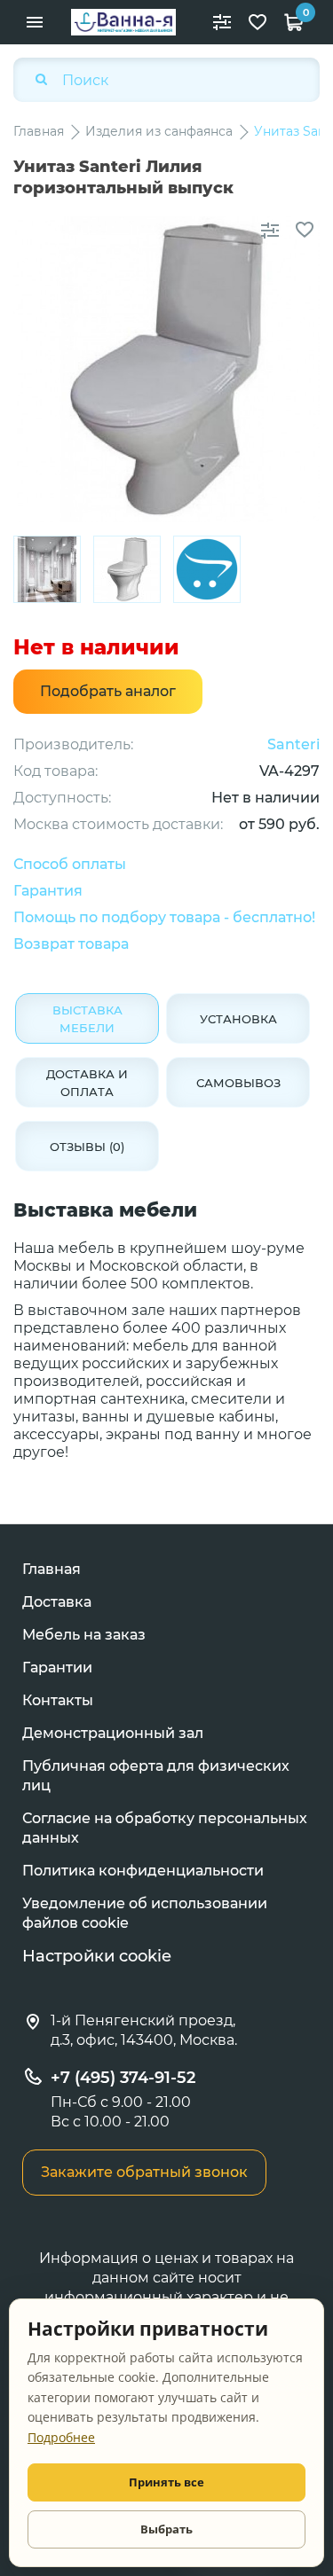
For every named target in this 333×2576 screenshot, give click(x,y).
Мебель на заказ (84, 1635)
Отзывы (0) (87, 1147)
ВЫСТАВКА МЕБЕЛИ (87, 1019)
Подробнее (61, 2437)
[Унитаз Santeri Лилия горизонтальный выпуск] (47, 569)
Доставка (57, 1602)
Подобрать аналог (108, 691)
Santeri (293, 744)
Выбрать (166, 2529)
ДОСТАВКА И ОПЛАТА (87, 1083)
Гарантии (57, 1668)
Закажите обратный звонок (144, 2172)
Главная (52, 1569)
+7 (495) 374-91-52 (123, 2078)
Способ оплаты (70, 864)
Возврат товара (71, 944)
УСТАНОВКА (238, 1019)
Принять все (166, 2482)
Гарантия (48, 891)
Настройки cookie (97, 1956)
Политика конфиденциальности (143, 1871)
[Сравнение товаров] (222, 22)
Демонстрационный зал (113, 1733)
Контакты (58, 1700)
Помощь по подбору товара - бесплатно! (164, 917)
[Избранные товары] (258, 22)
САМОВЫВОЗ (238, 1083)
